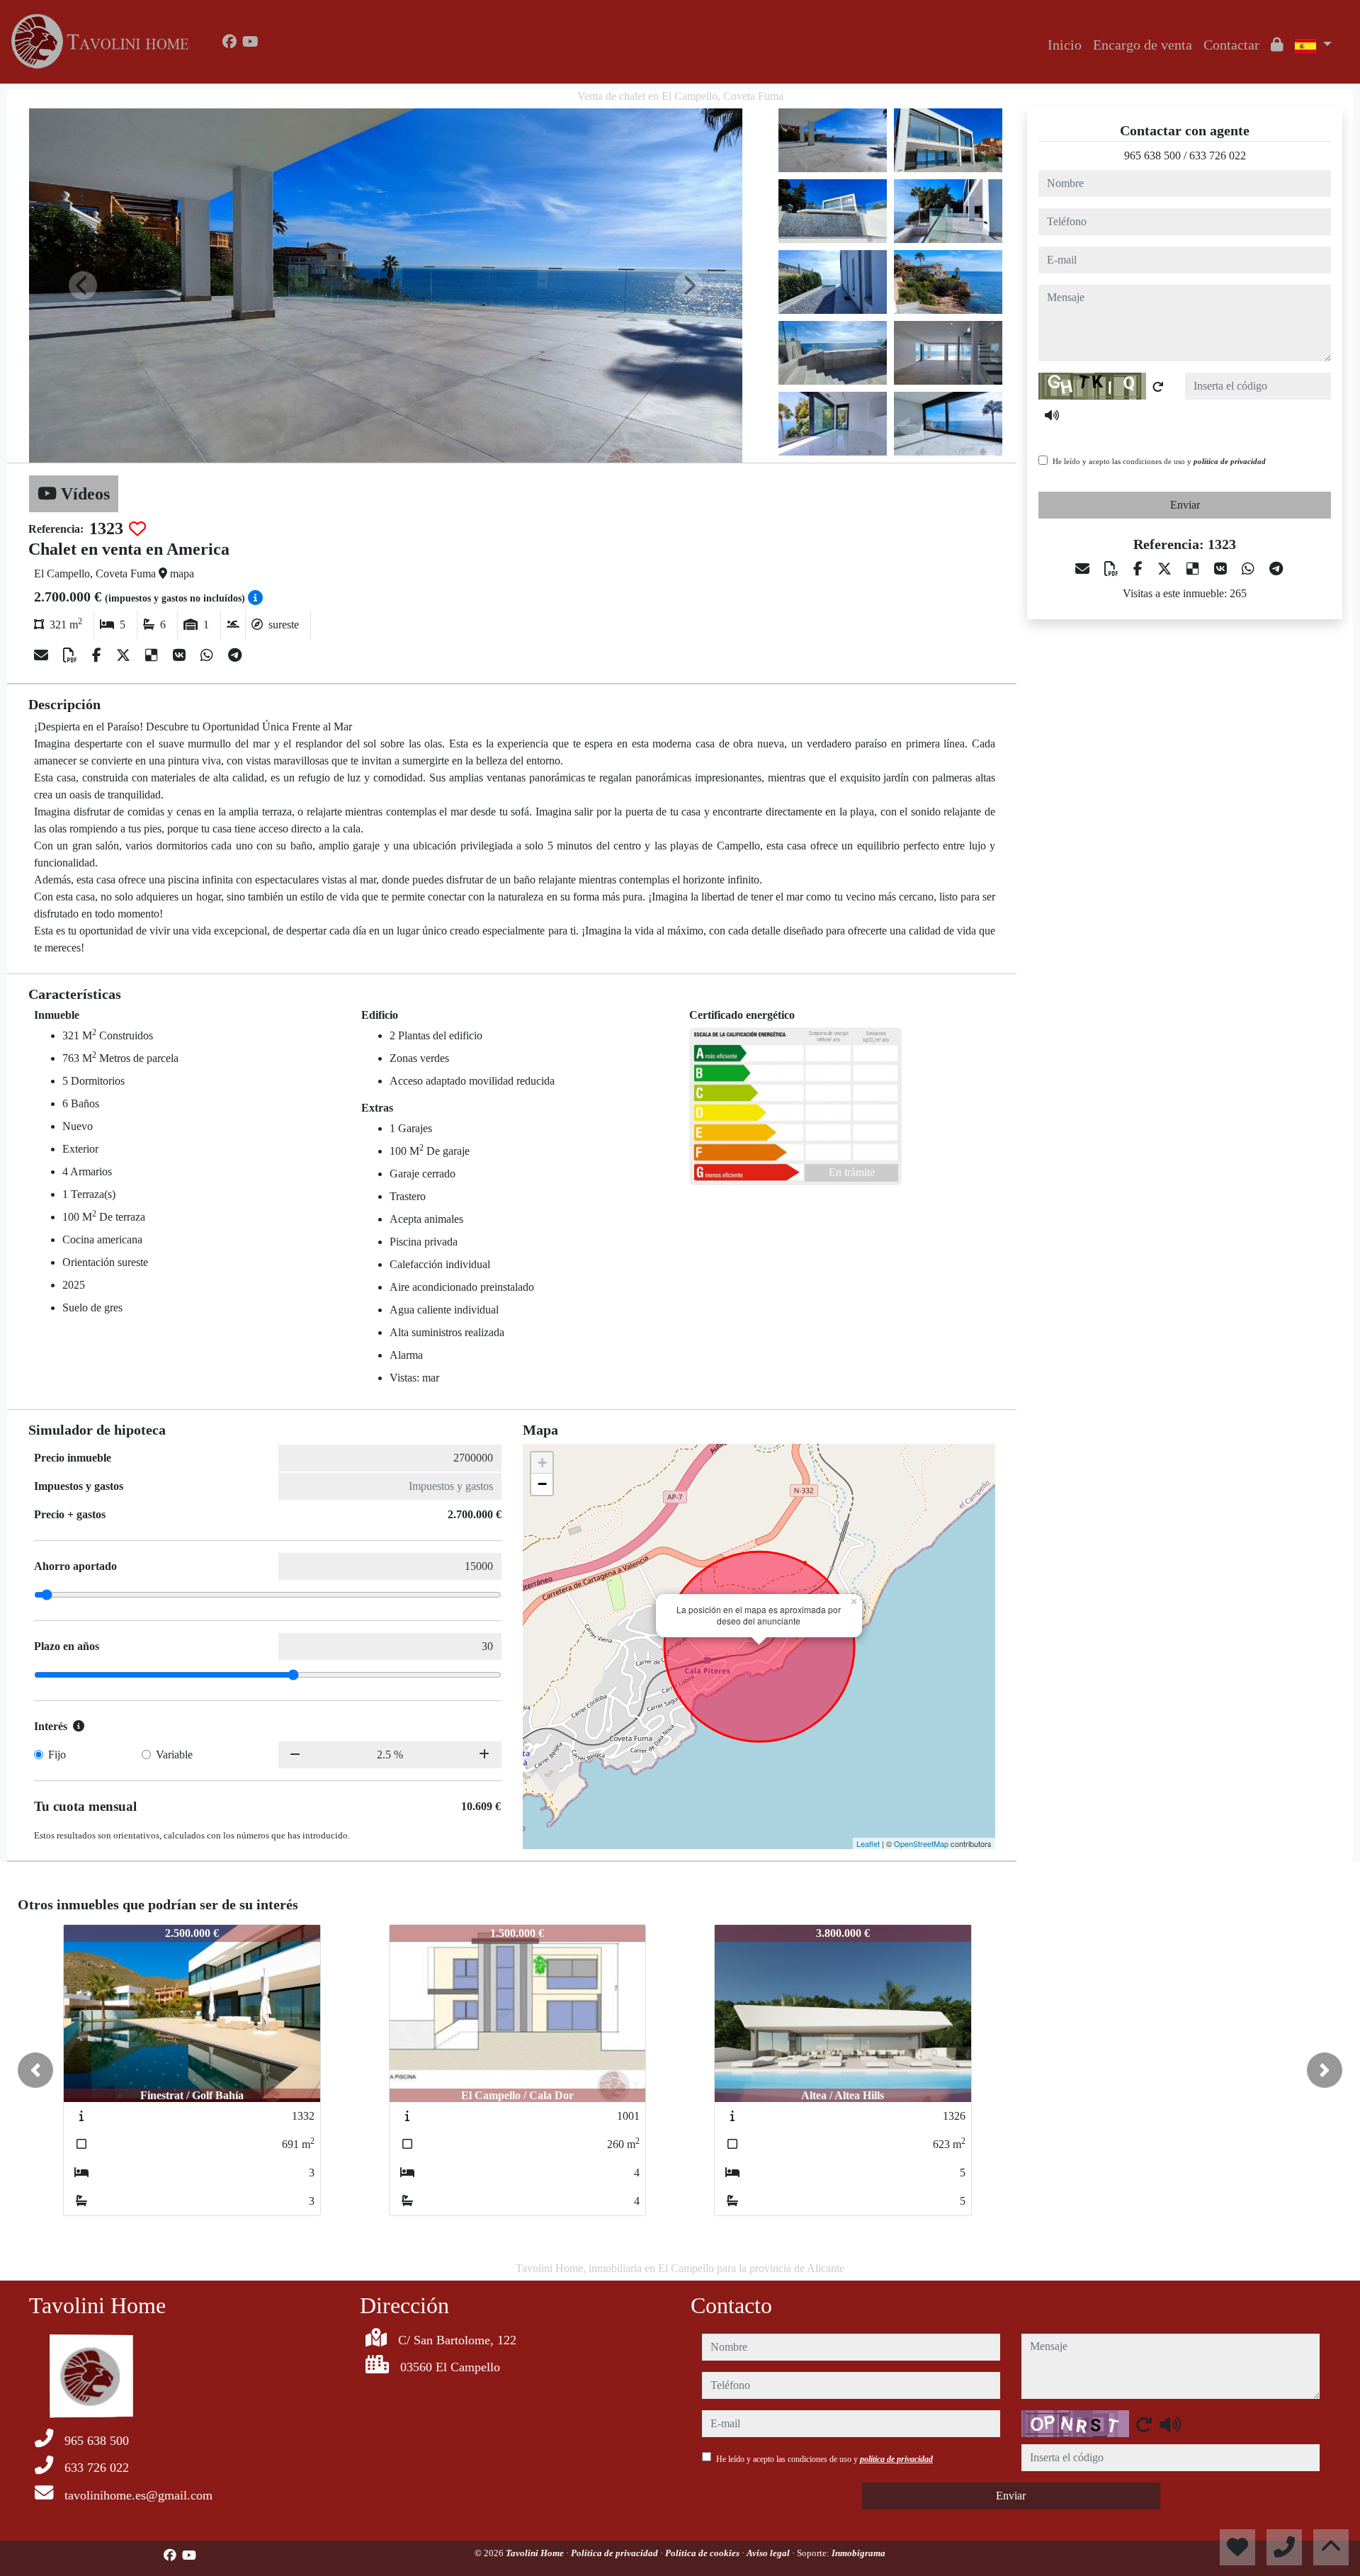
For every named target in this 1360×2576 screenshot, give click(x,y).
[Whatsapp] (209, 655)
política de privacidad (1230, 461)
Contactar (1231, 45)
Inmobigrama (858, 2553)
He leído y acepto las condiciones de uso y (1159, 461)
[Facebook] (229, 42)
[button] (35, 2070)
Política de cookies (703, 2553)
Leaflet (868, 1843)
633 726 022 (1218, 156)
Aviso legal (769, 2553)
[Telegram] (235, 655)
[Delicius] (153, 655)
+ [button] (542, 1463)
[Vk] (181, 655)
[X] (125, 655)
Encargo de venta (1143, 45)
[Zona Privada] (1277, 45)
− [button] (542, 1484)
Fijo (57, 1755)
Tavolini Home (536, 2553)
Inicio (1065, 45)
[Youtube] (250, 42)
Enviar (1185, 505)
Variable (174, 1755)
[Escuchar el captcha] (1052, 415)
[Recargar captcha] (1158, 387)
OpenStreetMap (921, 1843)
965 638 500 (1152, 156)
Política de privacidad (616, 2553)
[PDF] (72, 655)
